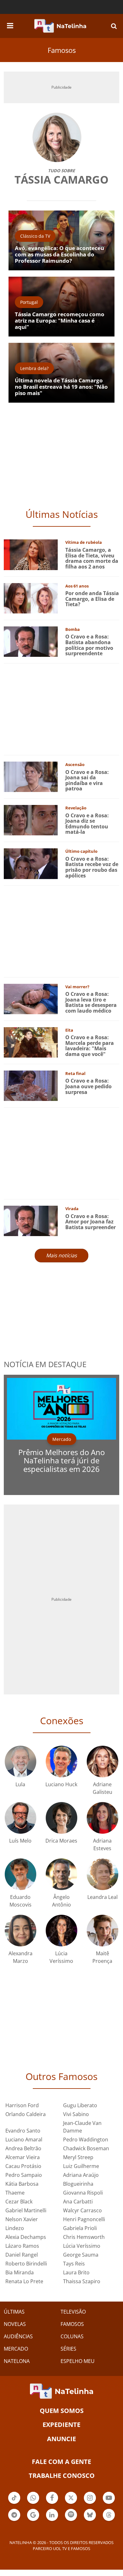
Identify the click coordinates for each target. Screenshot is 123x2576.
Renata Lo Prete (24, 2281)
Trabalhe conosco (62, 2475)
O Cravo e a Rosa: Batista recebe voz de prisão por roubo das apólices (92, 867)
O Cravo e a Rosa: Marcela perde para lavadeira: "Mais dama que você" (90, 1046)
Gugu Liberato (80, 2105)
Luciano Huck (61, 1784)
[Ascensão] (31, 776)
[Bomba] (31, 641)
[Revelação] (31, 820)
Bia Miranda (20, 2272)
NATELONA (17, 2361)
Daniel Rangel (22, 2255)
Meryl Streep (78, 2157)
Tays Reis (74, 2264)
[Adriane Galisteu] (102, 1761)
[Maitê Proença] (102, 1930)
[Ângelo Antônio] (61, 1874)
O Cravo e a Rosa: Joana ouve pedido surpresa (88, 1086)
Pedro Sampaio (24, 2175)
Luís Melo (20, 1841)
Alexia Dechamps (26, 2237)
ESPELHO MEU (78, 2361)
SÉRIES (68, 2349)
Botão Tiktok (14, 2503)
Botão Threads (109, 2520)
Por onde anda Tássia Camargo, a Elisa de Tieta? (92, 599)
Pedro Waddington (86, 2139)
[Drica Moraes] (61, 1817)
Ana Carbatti (78, 2202)
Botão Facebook (52, 2503)
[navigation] (10, 25)
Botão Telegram (14, 2520)
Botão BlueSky (90, 2520)
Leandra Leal (102, 1897)
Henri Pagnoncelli (84, 2219)
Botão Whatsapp (33, 2503)
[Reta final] (31, 1085)
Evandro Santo (23, 2131)
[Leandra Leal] (102, 1874)
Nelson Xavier (22, 2219)
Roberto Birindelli (26, 2264)
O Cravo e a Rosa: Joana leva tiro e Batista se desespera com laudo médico (91, 1002)
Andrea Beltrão (23, 2148)
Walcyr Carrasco (82, 2210)
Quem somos (62, 2411)
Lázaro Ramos (22, 2246)
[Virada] (31, 1220)
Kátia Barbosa (22, 2184)
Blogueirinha (78, 2184)
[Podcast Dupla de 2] (71, 2515)
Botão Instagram (90, 2503)
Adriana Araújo (81, 2175)
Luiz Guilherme (81, 2166)
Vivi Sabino (76, 2114)
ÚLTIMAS (14, 2312)
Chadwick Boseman (86, 2148)
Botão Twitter (71, 2503)
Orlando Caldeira (26, 2114)
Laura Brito (76, 2272)
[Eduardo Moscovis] (20, 1874)
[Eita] (31, 1042)
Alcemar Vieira (23, 2157)
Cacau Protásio (23, 2166)
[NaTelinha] (60, 26)
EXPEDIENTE (61, 2425)
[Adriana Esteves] (102, 1817)
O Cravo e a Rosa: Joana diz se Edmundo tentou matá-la (87, 824)
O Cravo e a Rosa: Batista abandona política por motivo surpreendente (89, 645)
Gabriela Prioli (80, 2228)
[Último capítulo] (31, 863)
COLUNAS (72, 2336)
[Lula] (20, 1761)
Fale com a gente (61, 2462)
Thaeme (15, 2193)
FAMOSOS (72, 2324)
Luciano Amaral (24, 2139)
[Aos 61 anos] (31, 597)
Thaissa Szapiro (82, 2281)
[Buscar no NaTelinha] (114, 26)
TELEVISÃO (73, 2312)
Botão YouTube (109, 2503)
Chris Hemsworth (84, 2237)
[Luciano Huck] (61, 1761)
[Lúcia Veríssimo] (61, 1930)
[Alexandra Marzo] (20, 1930)
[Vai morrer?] (31, 998)
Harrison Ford (22, 2105)
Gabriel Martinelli (26, 2210)
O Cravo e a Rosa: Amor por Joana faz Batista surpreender (91, 1222)
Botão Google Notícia (33, 2520)
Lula (20, 1784)
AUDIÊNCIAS (18, 2336)
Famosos (62, 50)
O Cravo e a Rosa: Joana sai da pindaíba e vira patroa (87, 780)
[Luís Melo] (20, 1817)
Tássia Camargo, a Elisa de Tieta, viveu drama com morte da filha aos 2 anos (92, 558)
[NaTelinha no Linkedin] (52, 2515)
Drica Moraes (61, 1841)
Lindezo (15, 2228)
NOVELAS (15, 2324)
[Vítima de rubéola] (31, 554)
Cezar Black (19, 2202)
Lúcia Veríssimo (82, 2246)
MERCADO (16, 2349)
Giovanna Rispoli (83, 2193)
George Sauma (81, 2255)
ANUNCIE (61, 2439)
